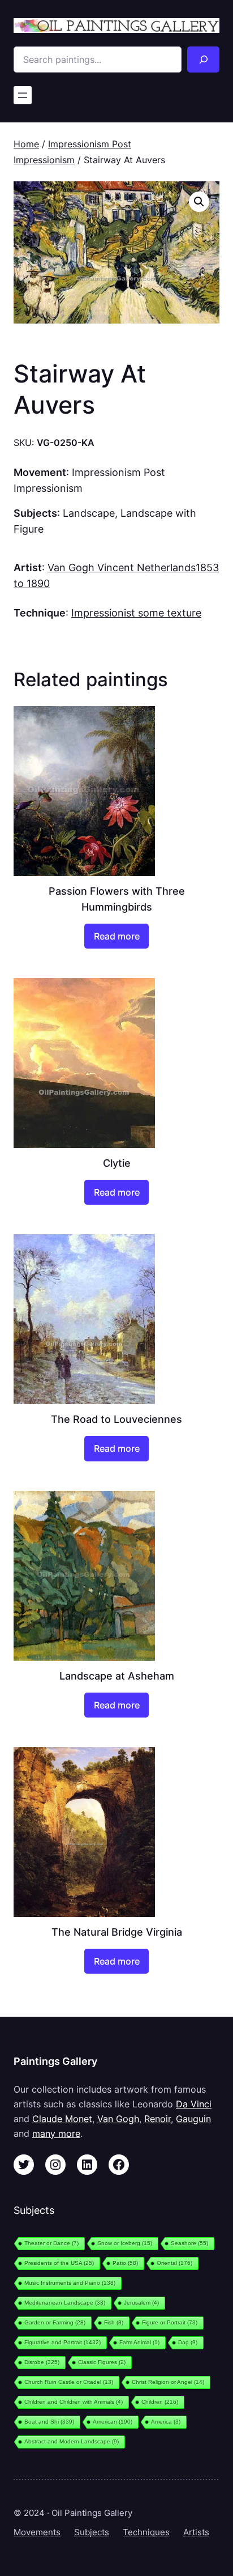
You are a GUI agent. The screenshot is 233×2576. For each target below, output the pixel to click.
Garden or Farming (55, 2322)
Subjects (92, 2532)
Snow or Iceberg (125, 2243)
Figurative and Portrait (62, 2342)
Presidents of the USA (59, 2263)
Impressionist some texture (136, 613)
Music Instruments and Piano (70, 2283)
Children (160, 2402)
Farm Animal (139, 2342)
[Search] (203, 59)
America (166, 2422)
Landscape (89, 513)
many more (56, 2133)
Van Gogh (118, 2119)
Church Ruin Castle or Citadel (69, 2382)
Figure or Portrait (170, 2322)
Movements (37, 2532)
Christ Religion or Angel (168, 2382)
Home (26, 144)
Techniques (146, 2532)
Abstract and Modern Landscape (72, 2441)
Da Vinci (194, 2104)
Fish (114, 2322)
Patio (125, 2263)
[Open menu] (23, 95)
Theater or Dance (51, 2243)
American (113, 2422)
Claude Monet (62, 2119)
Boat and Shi (49, 2422)
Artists (196, 2532)
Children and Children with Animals (74, 2402)
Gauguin (193, 2119)
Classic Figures (102, 2362)
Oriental (174, 2263)
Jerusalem (141, 2303)
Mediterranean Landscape (65, 2303)
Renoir (158, 2119)
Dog (188, 2342)
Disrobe (42, 2362)
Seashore (189, 2243)
